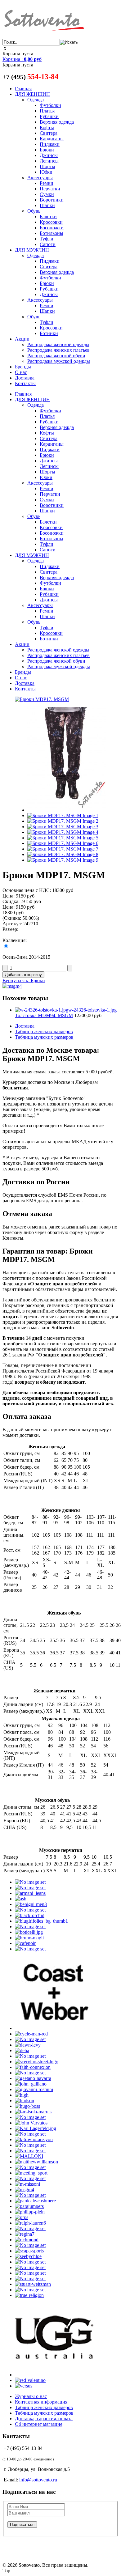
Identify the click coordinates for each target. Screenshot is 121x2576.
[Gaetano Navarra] (33, 2078)
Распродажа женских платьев (58, 350)
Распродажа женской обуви (56, 356)
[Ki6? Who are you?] (34, 2139)
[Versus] (24, 2386)
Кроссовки (51, 222)
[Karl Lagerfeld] (36, 2128)
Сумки (47, 194)
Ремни (47, 183)
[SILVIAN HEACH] (30, 2273)
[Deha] (22, 2050)
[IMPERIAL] (30, 2117)
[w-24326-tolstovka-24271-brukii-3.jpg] (63, 860)
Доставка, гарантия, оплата (44, 2419)
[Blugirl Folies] (41, 1921)
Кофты (47, 127)
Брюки (47, 150)
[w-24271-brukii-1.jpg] (63, 838)
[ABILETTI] (30, 1882)
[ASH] (21, 1899)
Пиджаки (50, 144)
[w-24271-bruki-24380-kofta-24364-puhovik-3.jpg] (63, 832)
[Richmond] (27, 2240)
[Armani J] (30, 1893)
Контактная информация (41, 2402)
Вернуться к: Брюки (24, 980)
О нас (21, 372)
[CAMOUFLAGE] (30, 1949)
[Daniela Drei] (30, 2039)
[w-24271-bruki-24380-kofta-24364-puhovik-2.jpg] (63, 827)
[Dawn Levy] (28, 2045)
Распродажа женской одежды (58, 344)
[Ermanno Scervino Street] (37, 2062)
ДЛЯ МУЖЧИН (32, 250)
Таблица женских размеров (44, 1031)
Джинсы (49, 155)
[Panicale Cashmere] (35, 2201)
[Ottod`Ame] (30, 2195)
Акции (22, 339)
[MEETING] (31, 2173)
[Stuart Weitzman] (33, 2284)
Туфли (47, 239)
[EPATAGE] (30, 2056)
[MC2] (30, 2167)
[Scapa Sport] (29, 2251)
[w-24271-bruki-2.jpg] (63, 815)
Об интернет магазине (39, 2424)
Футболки (50, 105)
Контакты (25, 383)
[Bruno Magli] (29, 1938)
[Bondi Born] (30, 1927)
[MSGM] (25, 2190)
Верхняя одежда (57, 122)
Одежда (36, 100)
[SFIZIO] (30, 2262)
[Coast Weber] (54, 2028)
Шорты (47, 166)
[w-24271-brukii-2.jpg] (63, 843)
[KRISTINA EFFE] (30, 2145)
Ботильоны (52, 233)
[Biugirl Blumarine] (30, 1910)
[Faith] (33, 2067)
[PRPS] (22, 2217)
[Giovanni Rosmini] (34, 2089)
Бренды (23, 367)
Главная (23, 89)
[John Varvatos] (31, 2123)
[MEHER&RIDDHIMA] (30, 2178)
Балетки (48, 216)
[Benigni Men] (31, 1904)
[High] (22, 2095)
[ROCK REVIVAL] (30, 2245)
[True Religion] (29, 2295)
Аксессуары (40, 178)
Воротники (52, 200)
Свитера (49, 133)
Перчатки (50, 189)
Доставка (25, 378)
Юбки (46, 172)
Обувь (34, 211)
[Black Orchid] (30, 1915)
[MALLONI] (29, 2156)
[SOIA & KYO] (30, 2279)
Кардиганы (52, 139)
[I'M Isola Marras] (33, 2112)
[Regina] (25, 2234)
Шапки (47, 205)
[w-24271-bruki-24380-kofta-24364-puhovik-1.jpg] (63, 821)
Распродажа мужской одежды (59, 361)
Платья (47, 111)
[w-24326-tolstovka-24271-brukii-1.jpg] (63, 849)
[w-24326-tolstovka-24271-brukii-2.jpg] (63, 854)
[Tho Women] (30, 2290)
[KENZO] (30, 2134)
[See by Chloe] (28, 2256)
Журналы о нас (31, 2396)
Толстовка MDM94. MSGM (66, 1013)
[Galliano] (31, 2084)
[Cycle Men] (31, 2034)
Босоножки (52, 228)
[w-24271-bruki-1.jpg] (67, 810)
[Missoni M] (27, 2184)
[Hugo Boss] (27, 2106)
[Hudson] (25, 2101)
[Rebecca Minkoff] (30, 2228)
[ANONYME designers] (30, 1888)
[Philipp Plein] (30, 2212)
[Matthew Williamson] (36, 2162)
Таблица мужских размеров (44, 1037)
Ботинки (49, 333)
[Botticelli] (29, 1932)
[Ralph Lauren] (30, 2223)
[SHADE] (30, 2267)
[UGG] (54, 2375)
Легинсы (49, 161)
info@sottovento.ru (38, 2480)
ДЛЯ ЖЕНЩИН (32, 94)
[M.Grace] (30, 2151)
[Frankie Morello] (30, 2073)
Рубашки (49, 116)
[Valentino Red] (30, 2380)
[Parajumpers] (29, 2206)
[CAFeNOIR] (25, 1943)
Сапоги (48, 244)
